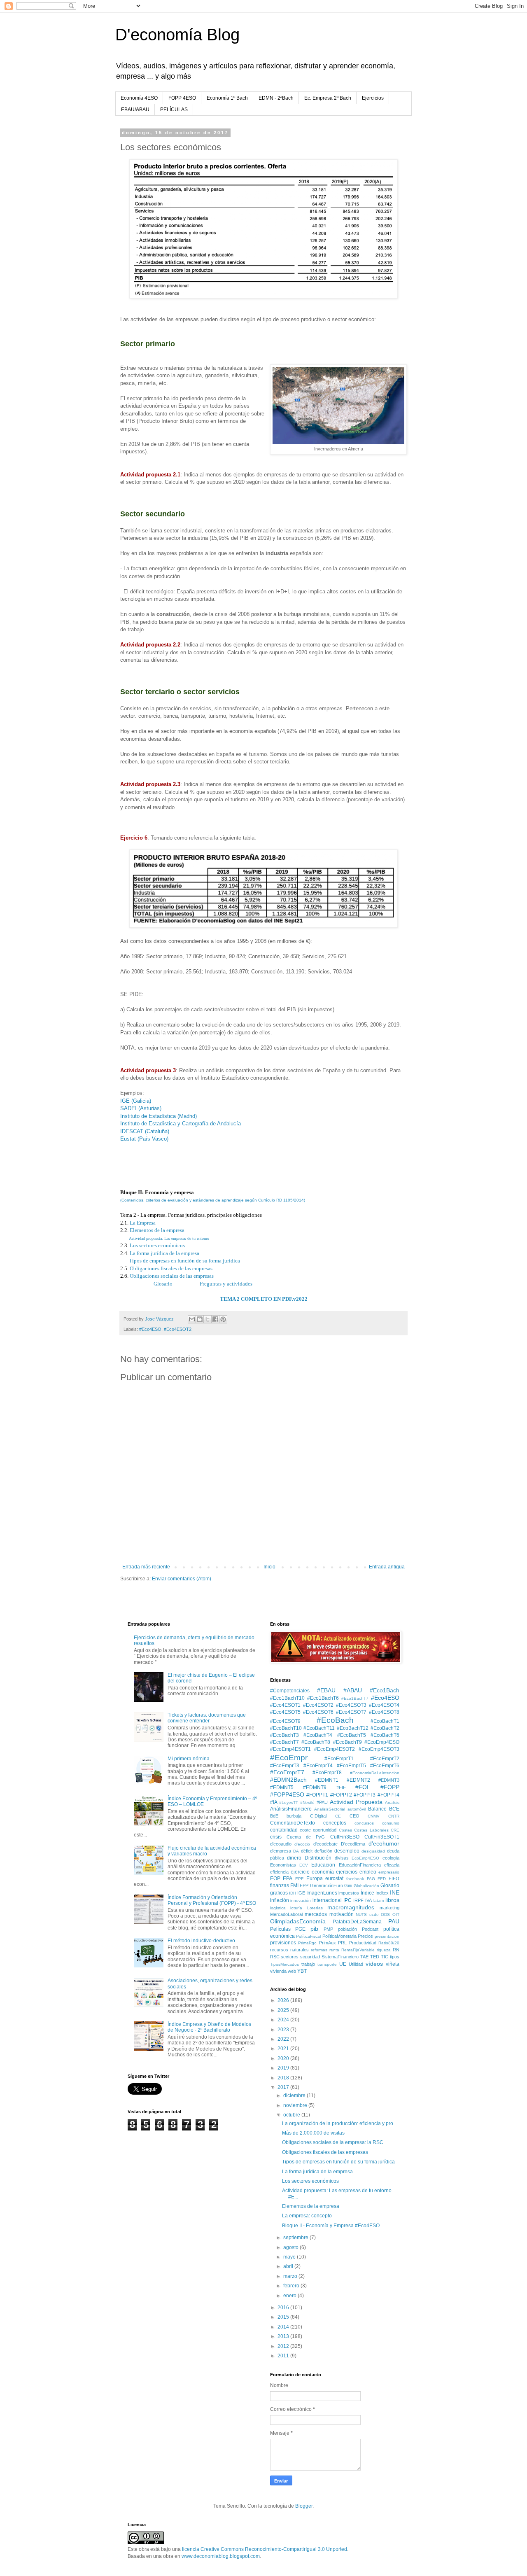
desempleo (347, 1851)
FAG (371, 1879)
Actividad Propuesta (356, 1802)
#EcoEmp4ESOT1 (290, 1749)
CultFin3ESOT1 (382, 1837)
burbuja (294, 1816)
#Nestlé (307, 1802)
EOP (275, 1878)
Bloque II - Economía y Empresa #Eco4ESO (331, 2226)
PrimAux (328, 1943)
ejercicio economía (312, 1872)
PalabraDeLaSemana (357, 1922)
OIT (396, 1914)
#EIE (341, 1787)
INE (395, 1892)
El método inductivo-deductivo (201, 1941)
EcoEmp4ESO (365, 1858)
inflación (280, 1900)
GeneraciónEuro (326, 1885)
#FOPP (390, 1787)
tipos (395, 1957)
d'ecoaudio (281, 1844)
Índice (367, 1893)
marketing (389, 1908)
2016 (284, 2308)
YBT (302, 1971)
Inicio (269, 1567)
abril (289, 2266)
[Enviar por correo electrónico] (192, 1319)
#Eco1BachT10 (287, 1698)
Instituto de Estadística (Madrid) (159, 1116)
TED (375, 1957)
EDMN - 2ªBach (276, 98)
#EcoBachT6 (385, 1735)
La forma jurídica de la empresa (164, 1253)
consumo (391, 1823)
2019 (284, 2068)
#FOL (363, 1787)
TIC (385, 1957)
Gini (348, 1885)
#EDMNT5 (282, 1787)
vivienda (278, 1971)
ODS (385, 1914)
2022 (284, 2039)
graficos (279, 1893)
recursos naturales (289, 1950)
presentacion (387, 1936)
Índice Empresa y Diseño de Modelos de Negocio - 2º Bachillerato (209, 2027)
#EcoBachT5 (352, 1735)
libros (392, 1900)
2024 (284, 2020)
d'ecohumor (384, 1843)
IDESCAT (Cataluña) (145, 1131)
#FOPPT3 (365, 1795)
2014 (284, 2327)
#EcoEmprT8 (327, 1773)
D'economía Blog (177, 35)
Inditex (382, 1893)
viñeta (393, 1964)
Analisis (392, 1802)
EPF (299, 1879)
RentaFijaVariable (358, 1950)
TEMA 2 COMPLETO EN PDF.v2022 (264, 1299)
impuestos (349, 1893)
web (292, 1971)
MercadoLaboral (286, 1914)
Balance (377, 1809)
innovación (301, 1900)
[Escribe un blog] (200, 1319)
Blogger (304, 2506)
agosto (291, 2247)
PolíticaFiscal (308, 1936)
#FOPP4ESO (287, 1794)
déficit (307, 1851)
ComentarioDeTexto (293, 1823)
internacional (327, 1900)
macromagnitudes (351, 1907)
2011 (284, 2356)
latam (379, 1900)
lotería (296, 1908)
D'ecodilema (353, 1844)
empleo (368, 1872)
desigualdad (373, 1851)
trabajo (308, 1964)
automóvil (357, 1809)
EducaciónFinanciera (360, 1865)
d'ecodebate (325, 1844)
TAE (364, 1957)
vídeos (374, 1964)
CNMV (374, 1816)
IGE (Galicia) (136, 1101)
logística (278, 1908)
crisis (276, 1837)
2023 (284, 2030)
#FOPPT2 (341, 1795)
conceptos (335, 1823)
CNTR (394, 1816)
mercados (316, 1914)
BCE (394, 1809)
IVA (368, 1900)
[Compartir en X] (208, 1319)
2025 (284, 2010)
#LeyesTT (289, 1802)
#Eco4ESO (150, 1329)
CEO (354, 1816)
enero (290, 2296)
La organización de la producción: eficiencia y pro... (339, 2123)
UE (343, 1964)
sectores (290, 1957)
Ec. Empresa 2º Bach (328, 98)
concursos (364, 1823)
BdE (274, 1816)
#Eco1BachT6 (323, 1698)
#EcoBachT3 (284, 1735)
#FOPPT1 (317, 1795)
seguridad (310, 1957)
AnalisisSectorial (330, 1809)
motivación (342, 1914)
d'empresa (281, 1851)
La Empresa (143, 1223)
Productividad (363, 1943)
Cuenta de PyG (306, 1837)
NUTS (361, 1914)
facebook (355, 1879)
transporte (327, 1964)
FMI (294, 1885)
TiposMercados (284, 1964)
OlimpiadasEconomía (298, 1921)
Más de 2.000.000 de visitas (313, 2133)
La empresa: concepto (307, 2216)
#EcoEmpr (289, 1758)
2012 (284, 2346)
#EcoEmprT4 (318, 1766)
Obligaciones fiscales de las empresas (171, 1268)
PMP (328, 1929)
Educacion (323, 1865)
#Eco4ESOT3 (351, 1705)
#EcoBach (335, 1720)
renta (334, 1950)
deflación (323, 1851)
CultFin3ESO (345, 1837)
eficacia (392, 1865)
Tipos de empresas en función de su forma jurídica (184, 1261)
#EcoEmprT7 (287, 1772)
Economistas (283, 1865)
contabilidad (284, 1830)
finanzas (280, 1885)
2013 (284, 2336)
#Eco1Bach (385, 1690)
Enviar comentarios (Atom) (182, 1579)
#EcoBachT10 (286, 1728)
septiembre (296, 2238)
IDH (293, 1893)
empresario (389, 1872)
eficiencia (279, 1872)
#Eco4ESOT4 (384, 1705)
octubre (292, 2115)
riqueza (384, 1950)
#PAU (322, 1802)
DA (296, 1851)
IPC (347, 1900)
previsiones (283, 1943)
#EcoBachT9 (347, 1742)
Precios (365, 1936)
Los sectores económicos (157, 1245)
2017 (284, 2087)
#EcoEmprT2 (385, 1759)
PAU (394, 1921)
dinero (294, 1858)
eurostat (334, 1878)
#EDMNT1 (327, 1780)
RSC (275, 1957)
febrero (292, 2286)
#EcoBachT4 (318, 1735)
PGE (300, 1929)
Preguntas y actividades (226, 1284)
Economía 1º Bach (227, 98)
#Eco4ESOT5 (285, 1712)
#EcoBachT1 (385, 1721)
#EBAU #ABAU (339, 1690)
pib (314, 1929)
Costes (345, 1830)
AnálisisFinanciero (291, 1809)
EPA (288, 1878)
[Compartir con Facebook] (215, 1319)
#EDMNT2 (358, 1780)
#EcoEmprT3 (285, 1766)
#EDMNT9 (315, 1787)
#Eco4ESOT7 (351, 1712)
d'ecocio (302, 1844)
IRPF (358, 1900)
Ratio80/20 (389, 1943)
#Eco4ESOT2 (178, 1329)
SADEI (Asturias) (141, 1108)
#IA (274, 1802)
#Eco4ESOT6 (318, 1712)
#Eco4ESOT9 (285, 1721)
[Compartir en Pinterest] (223, 1319)
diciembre (295, 2095)
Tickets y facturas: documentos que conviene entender (207, 1718)
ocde (374, 1914)
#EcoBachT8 (316, 1742)
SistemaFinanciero (340, 1957)
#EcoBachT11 (319, 1728)
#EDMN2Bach (288, 1780)
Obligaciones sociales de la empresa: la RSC (333, 2142)
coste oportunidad (318, 1830)
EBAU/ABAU (135, 110)
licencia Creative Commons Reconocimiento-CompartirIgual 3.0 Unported (265, 2549)
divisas (342, 1858)
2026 (284, 2000)
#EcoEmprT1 (339, 1759)
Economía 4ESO (139, 98)
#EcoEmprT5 (351, 1766)
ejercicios (347, 1872)
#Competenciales (290, 1691)
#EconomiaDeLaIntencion (375, 1773)
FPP (304, 1885)
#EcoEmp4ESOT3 (379, 1749)
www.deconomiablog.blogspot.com (221, 2556)
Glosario (163, 1284)
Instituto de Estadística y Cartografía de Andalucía (181, 1123)
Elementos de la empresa (157, 1230)
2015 (284, 2317)
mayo (290, 2257)
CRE (395, 1830)
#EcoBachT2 (385, 1728)
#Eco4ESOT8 (384, 1712)
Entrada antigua (387, 1567)
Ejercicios (373, 98)
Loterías (315, 1908)
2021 (284, 2049)
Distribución (318, 1858)
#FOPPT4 (388, 1795)
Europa (315, 1878)
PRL (342, 1943)
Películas (280, 1929)
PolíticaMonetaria (339, 1936)
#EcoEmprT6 (385, 1766)
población (347, 1929)
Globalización (366, 1886)
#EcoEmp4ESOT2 (335, 1749)
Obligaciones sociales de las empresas (172, 1276)
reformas (319, 1950)
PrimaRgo (307, 1943)
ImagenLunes (322, 1893)
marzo (291, 2276)
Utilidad (356, 1964)
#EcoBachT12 (353, 1728)
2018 (284, 2078)
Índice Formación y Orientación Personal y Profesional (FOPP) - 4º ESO (212, 1900)
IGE (301, 1893)
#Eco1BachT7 (355, 1698)
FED (382, 1879)
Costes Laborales (371, 1830)
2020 (284, 2058)
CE (338, 1816)
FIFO (394, 1878)
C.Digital (318, 1816)
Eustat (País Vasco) (144, 1139)
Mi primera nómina (189, 1759)
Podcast (370, 1929)
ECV (304, 1865)
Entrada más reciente (146, 1567)
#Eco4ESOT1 (285, 1705)
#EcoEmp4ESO (382, 1742)
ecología (391, 1858)
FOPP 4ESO (182, 98)
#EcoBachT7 (284, 1742)
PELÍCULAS (174, 110)
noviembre (296, 2105)
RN (396, 1950)
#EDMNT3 (389, 1780)
